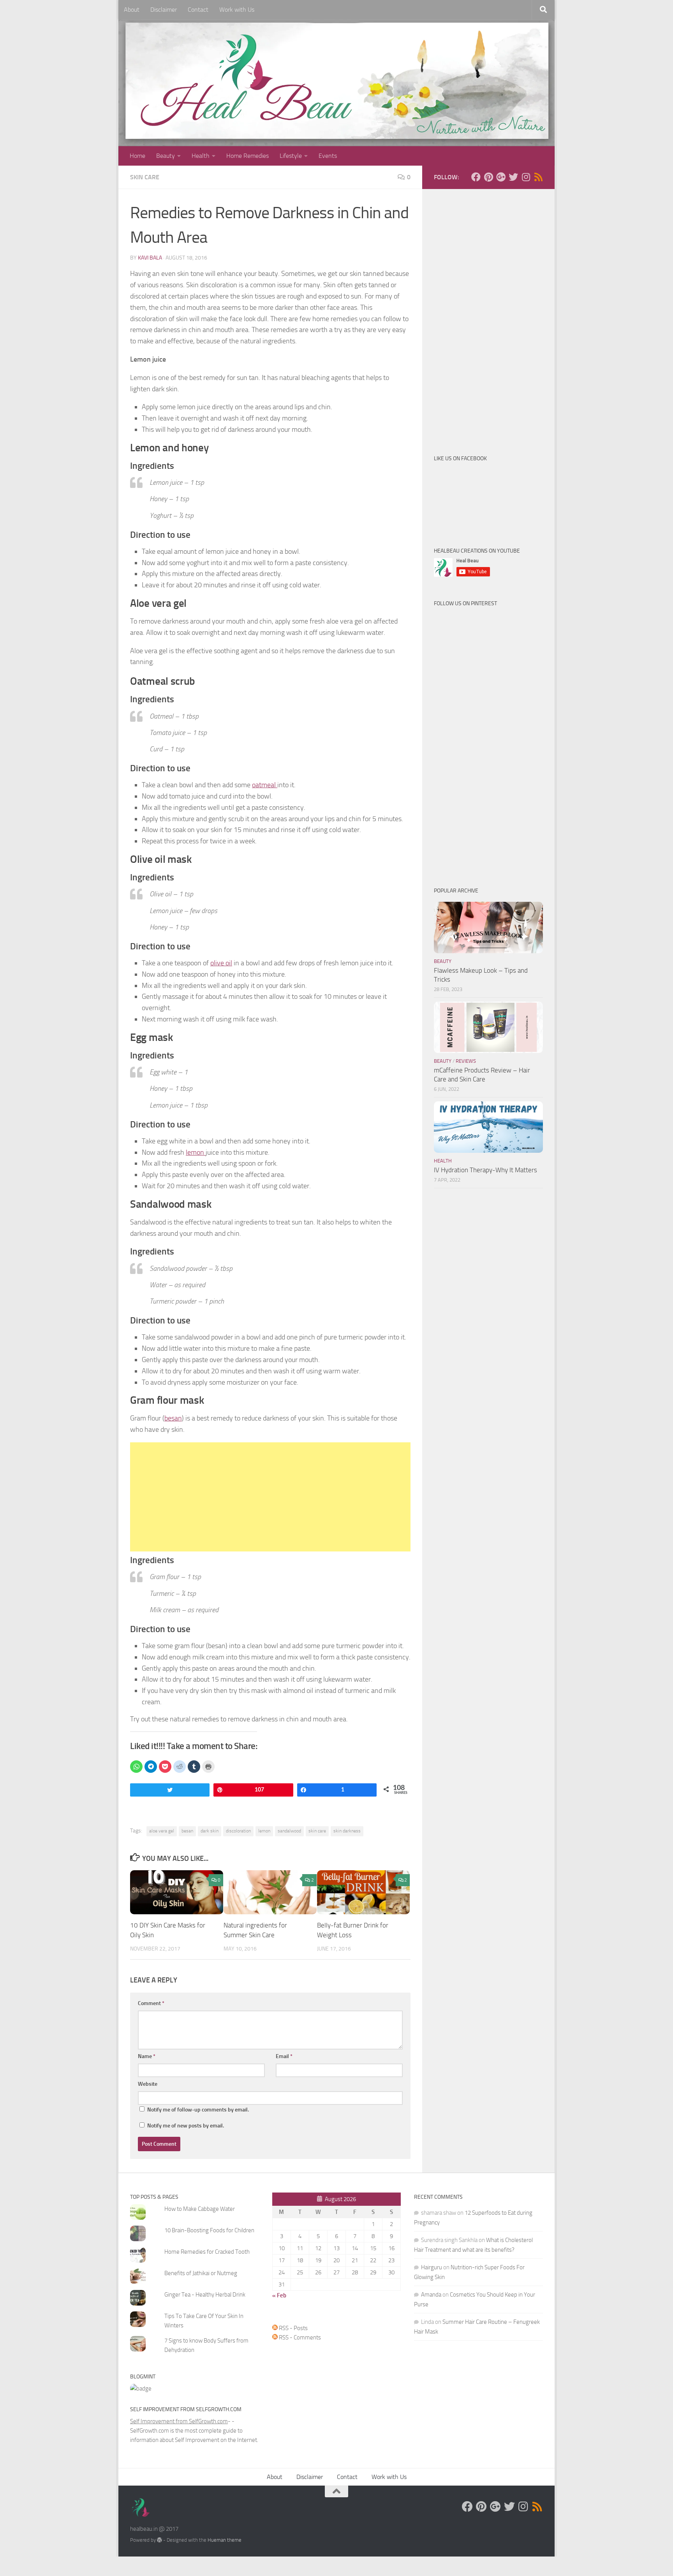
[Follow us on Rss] (538, 177)
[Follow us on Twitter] (513, 177)
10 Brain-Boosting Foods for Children (209, 2230)
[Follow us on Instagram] (526, 177)
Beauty (166, 156)
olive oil (221, 963)
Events (328, 156)
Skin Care (145, 177)
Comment (151, 2003)
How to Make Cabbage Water (200, 2209)
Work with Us (237, 10)
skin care (317, 1831)
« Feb (279, 2295)
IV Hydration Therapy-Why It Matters (485, 1170)
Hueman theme (225, 2540)
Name (147, 2056)
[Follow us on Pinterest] (488, 177)
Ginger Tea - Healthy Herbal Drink (205, 2295)
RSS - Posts (293, 2328)
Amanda (431, 2295)
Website (148, 2084)
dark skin (210, 1831)
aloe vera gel (162, 1831)
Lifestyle (291, 156)
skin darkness (347, 1831)
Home (137, 156)
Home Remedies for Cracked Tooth (207, 2252)
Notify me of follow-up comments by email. (198, 2110)
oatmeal (265, 785)
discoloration (238, 1831)
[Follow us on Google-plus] (501, 177)
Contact (198, 10)
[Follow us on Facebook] (476, 177)
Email (284, 2056)
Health (201, 156)
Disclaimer (164, 10)
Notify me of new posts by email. (186, 2126)
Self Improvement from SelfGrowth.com (179, 2421)
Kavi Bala (150, 258)
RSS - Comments (299, 2337)
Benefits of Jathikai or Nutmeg (201, 2273)
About (132, 10)
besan (173, 1418)
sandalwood (289, 1831)
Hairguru (432, 2267)
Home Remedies (248, 156)
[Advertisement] (270, 1497)
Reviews (466, 1061)
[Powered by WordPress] (159, 2540)
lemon (196, 1152)
